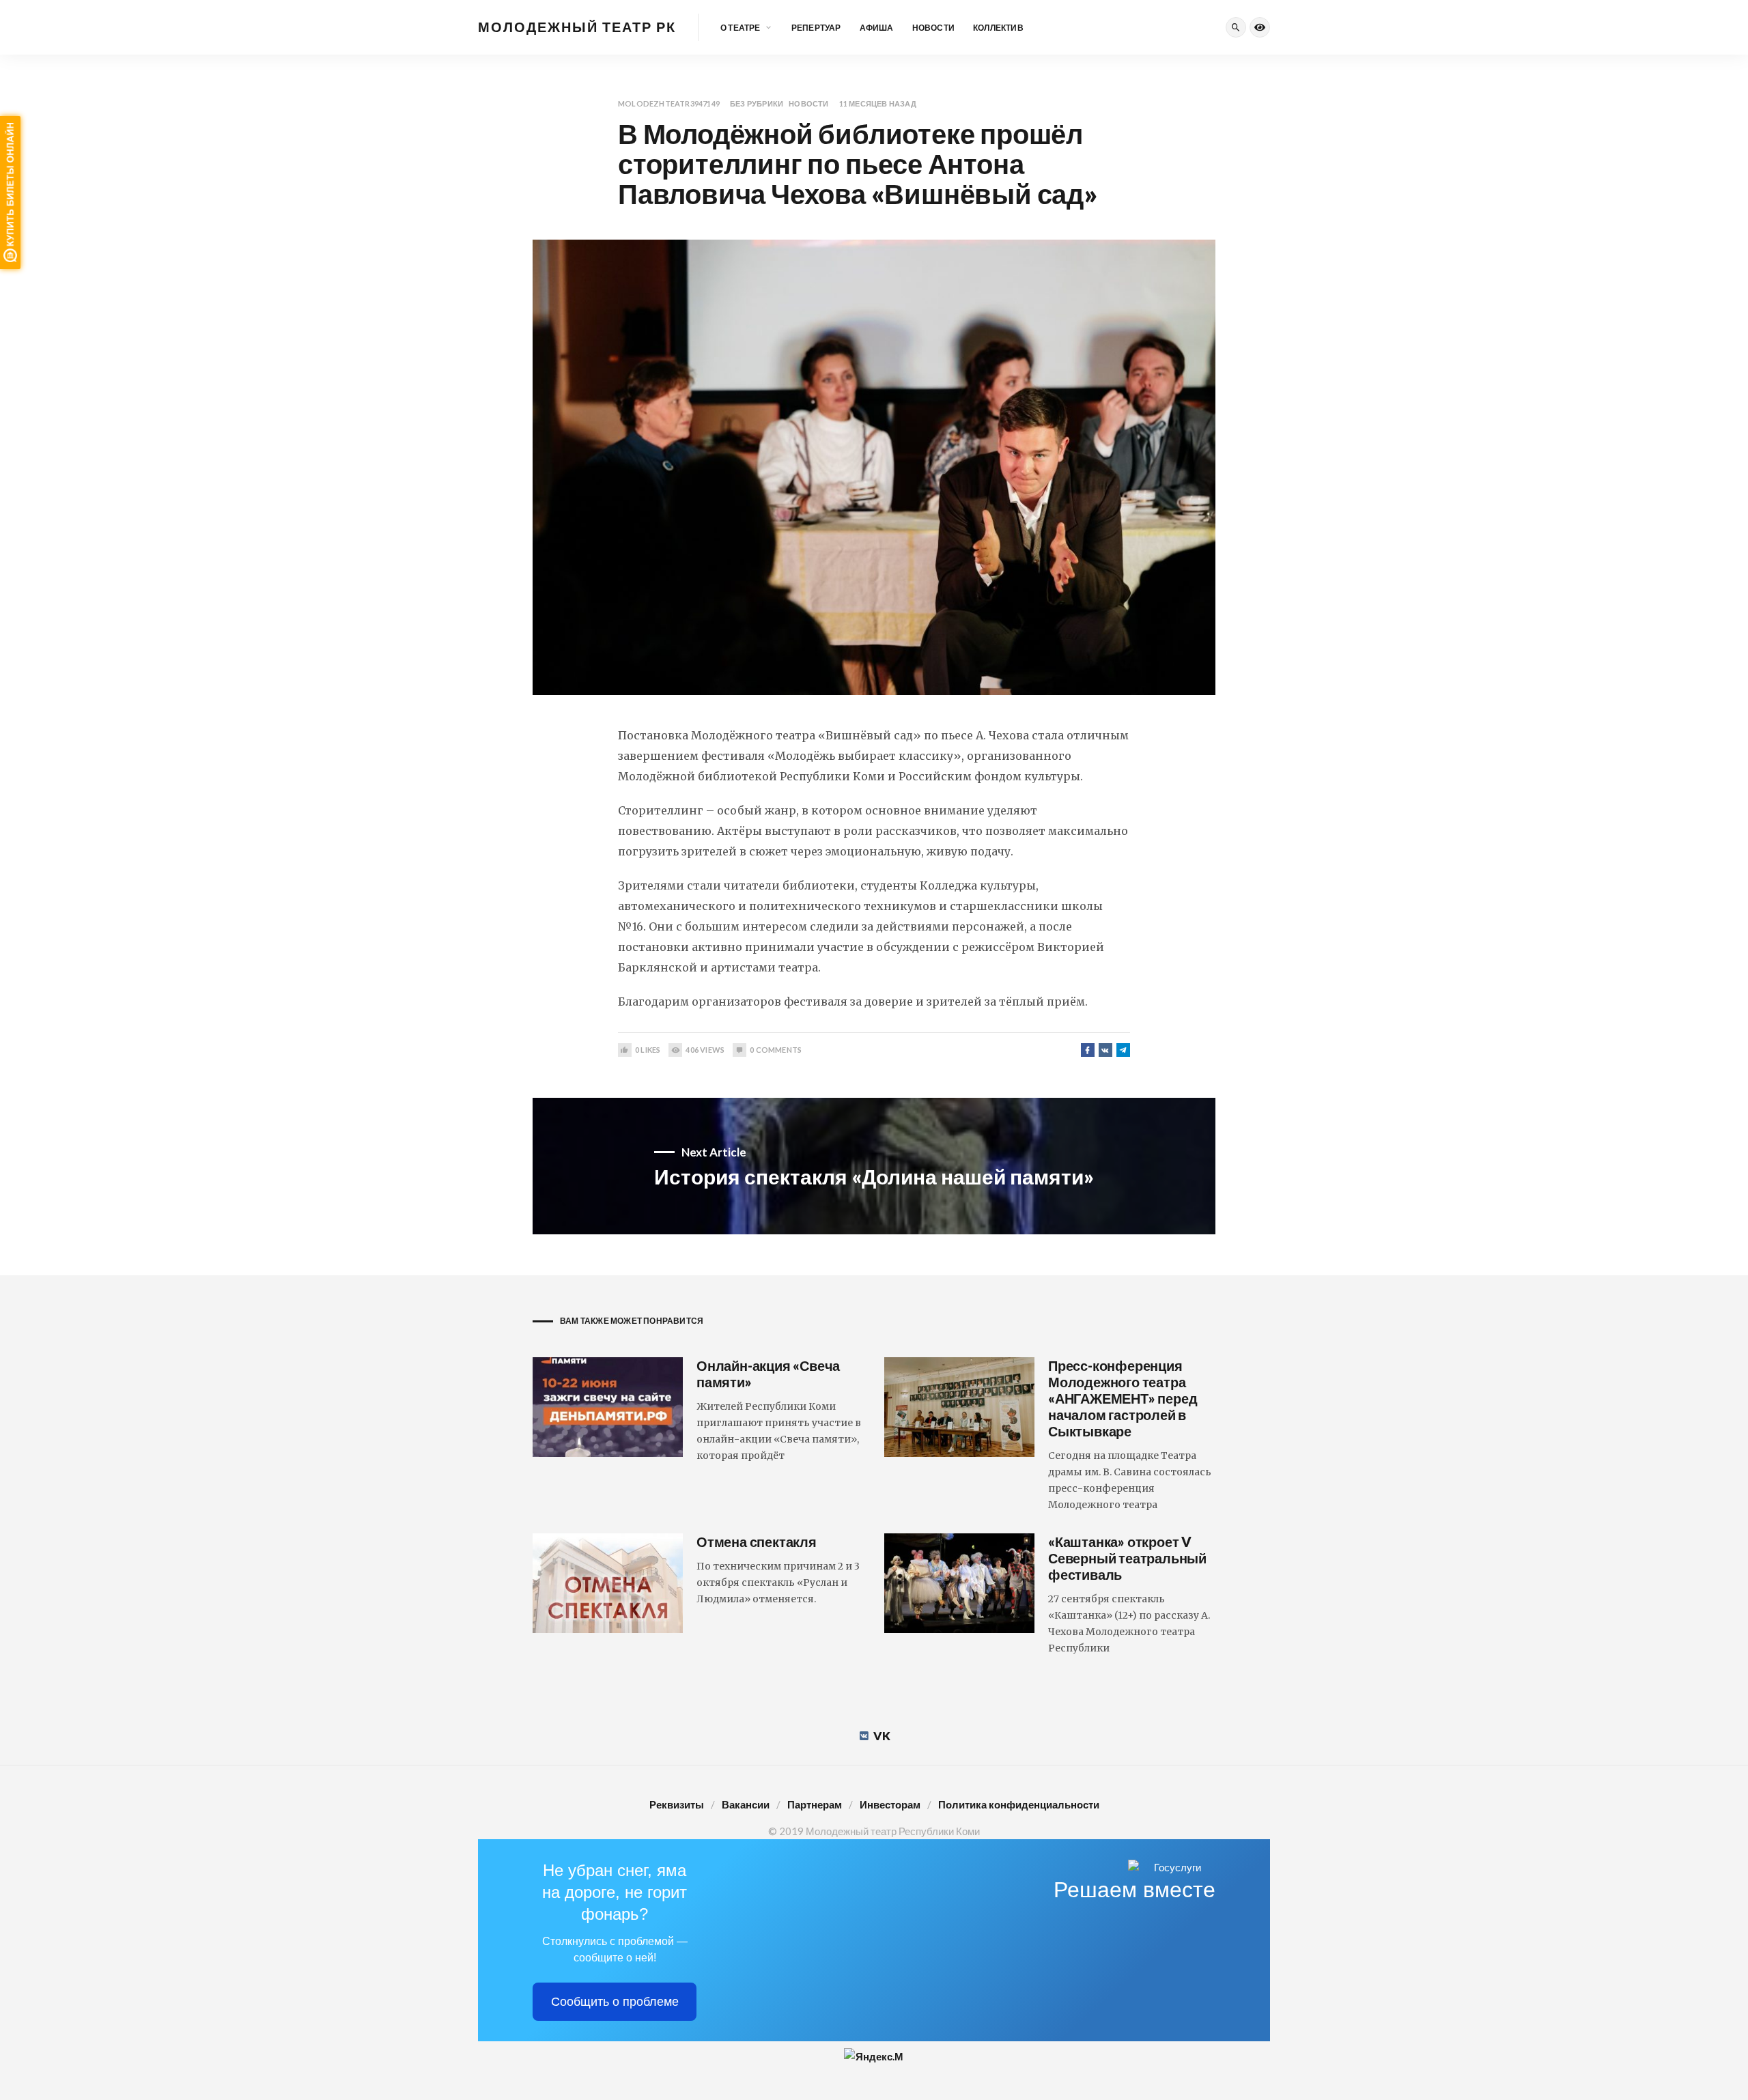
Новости (933, 28)
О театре (741, 28)
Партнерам (815, 1804)
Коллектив (998, 28)
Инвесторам (890, 1804)
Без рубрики (757, 103)
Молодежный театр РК (577, 27)
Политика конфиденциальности (1019, 1804)
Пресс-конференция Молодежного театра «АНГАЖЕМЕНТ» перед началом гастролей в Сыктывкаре (1123, 1398)
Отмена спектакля (757, 1542)
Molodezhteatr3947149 (669, 103)
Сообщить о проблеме (615, 2002)
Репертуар (816, 28)
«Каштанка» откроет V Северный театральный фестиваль (1127, 1558)
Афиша (877, 28)
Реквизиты (677, 1804)
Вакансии (746, 1804)
